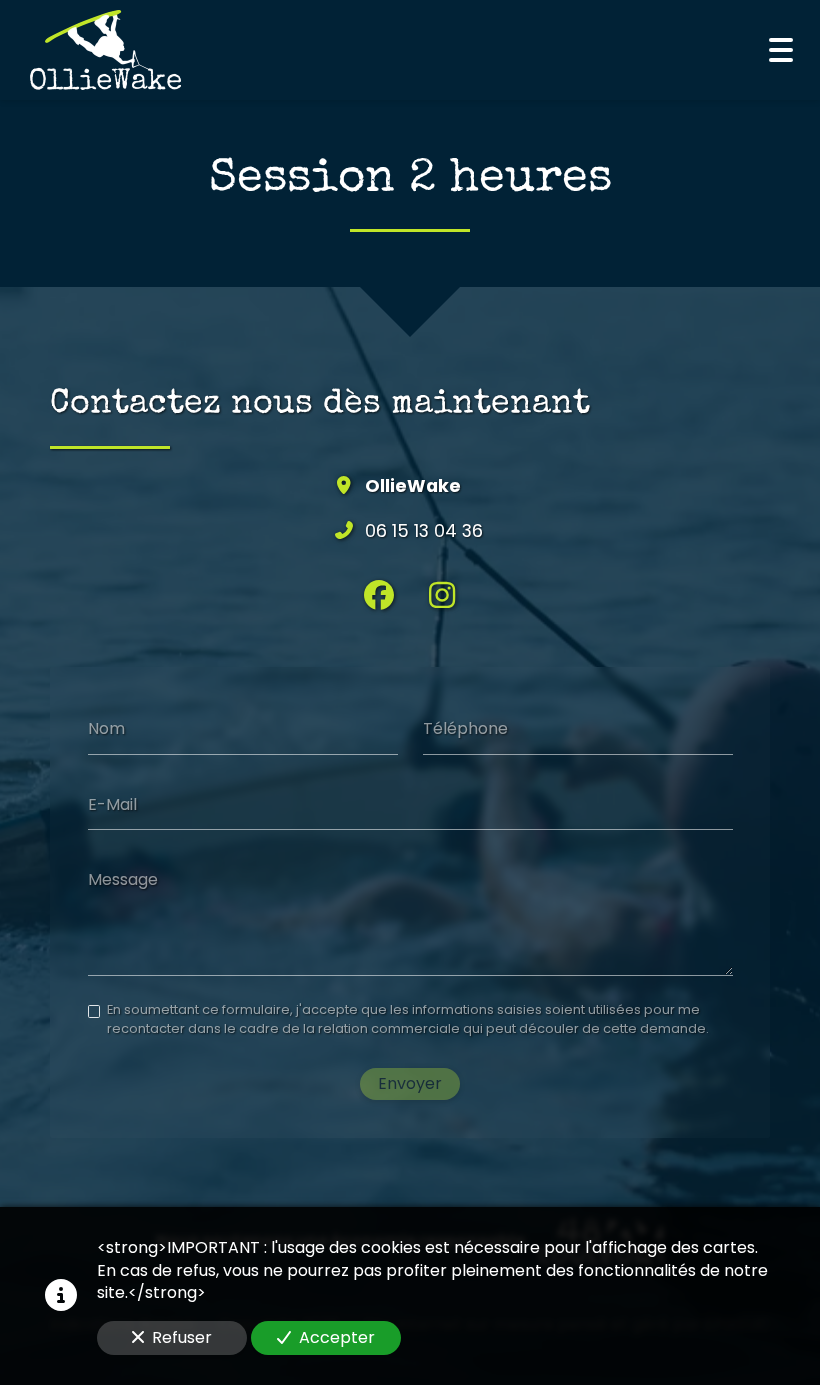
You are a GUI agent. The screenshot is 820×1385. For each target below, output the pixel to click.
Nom (106, 729)
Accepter (337, 1337)
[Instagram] (442, 595)
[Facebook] (379, 595)
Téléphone (465, 729)
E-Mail (112, 804)
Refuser (182, 1337)
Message (123, 880)
